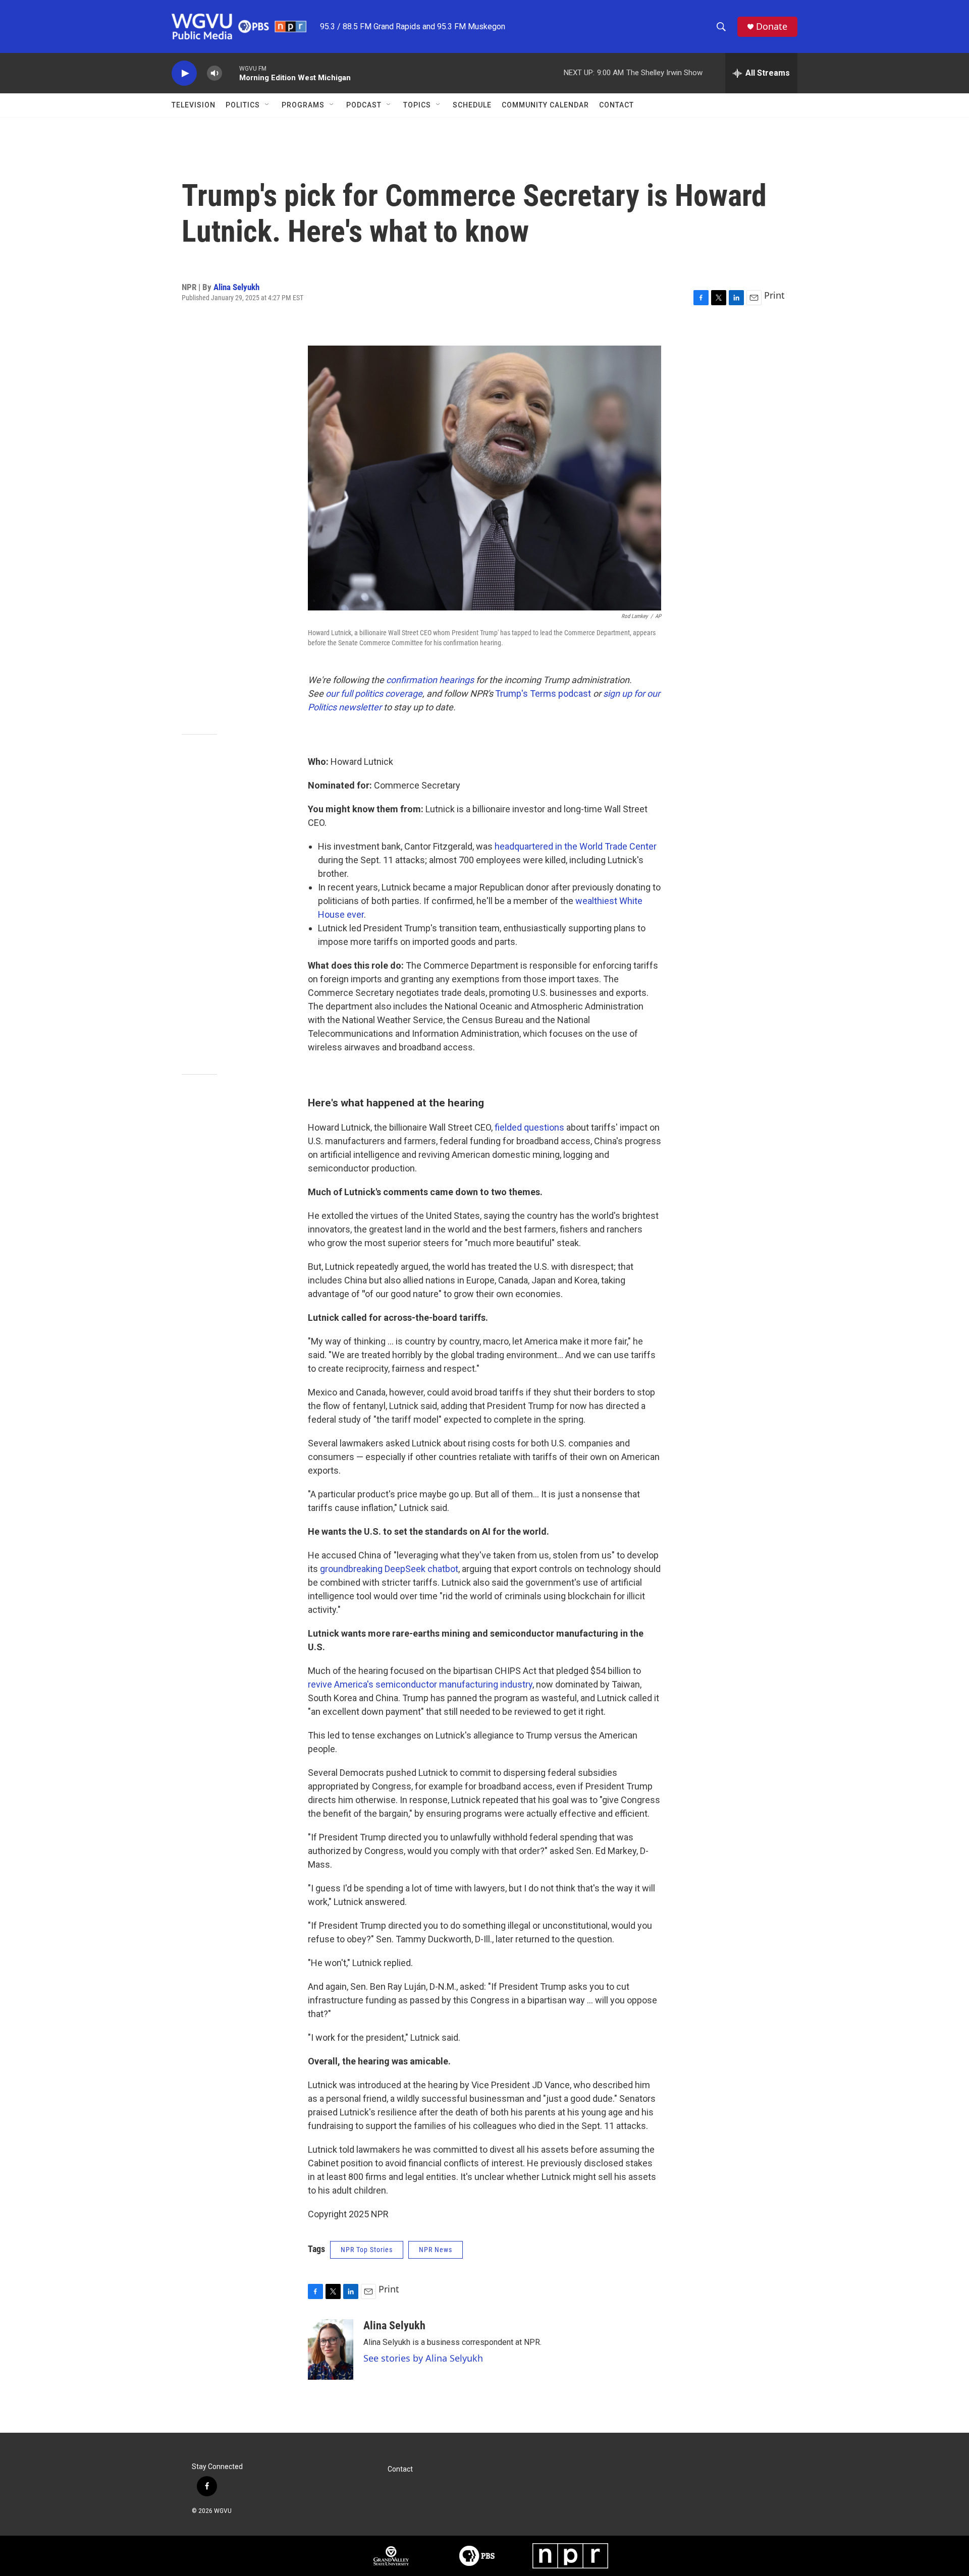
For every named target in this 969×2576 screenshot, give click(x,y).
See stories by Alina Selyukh (423, 2358)
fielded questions (529, 1127)
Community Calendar (545, 105)
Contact (616, 105)
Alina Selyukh (236, 287)
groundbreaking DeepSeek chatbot (389, 1569)
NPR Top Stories (367, 2250)
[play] (184, 73)
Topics (417, 105)
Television (194, 105)
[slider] (231, 73)
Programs (303, 105)
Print (774, 295)
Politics (243, 105)
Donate (772, 26)
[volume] (214, 73)
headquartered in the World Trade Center (576, 846)
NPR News (436, 2250)
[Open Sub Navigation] (267, 105)
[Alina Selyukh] (331, 2349)
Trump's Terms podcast (543, 693)
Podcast (364, 105)
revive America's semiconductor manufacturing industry (420, 1684)
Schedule (472, 105)
